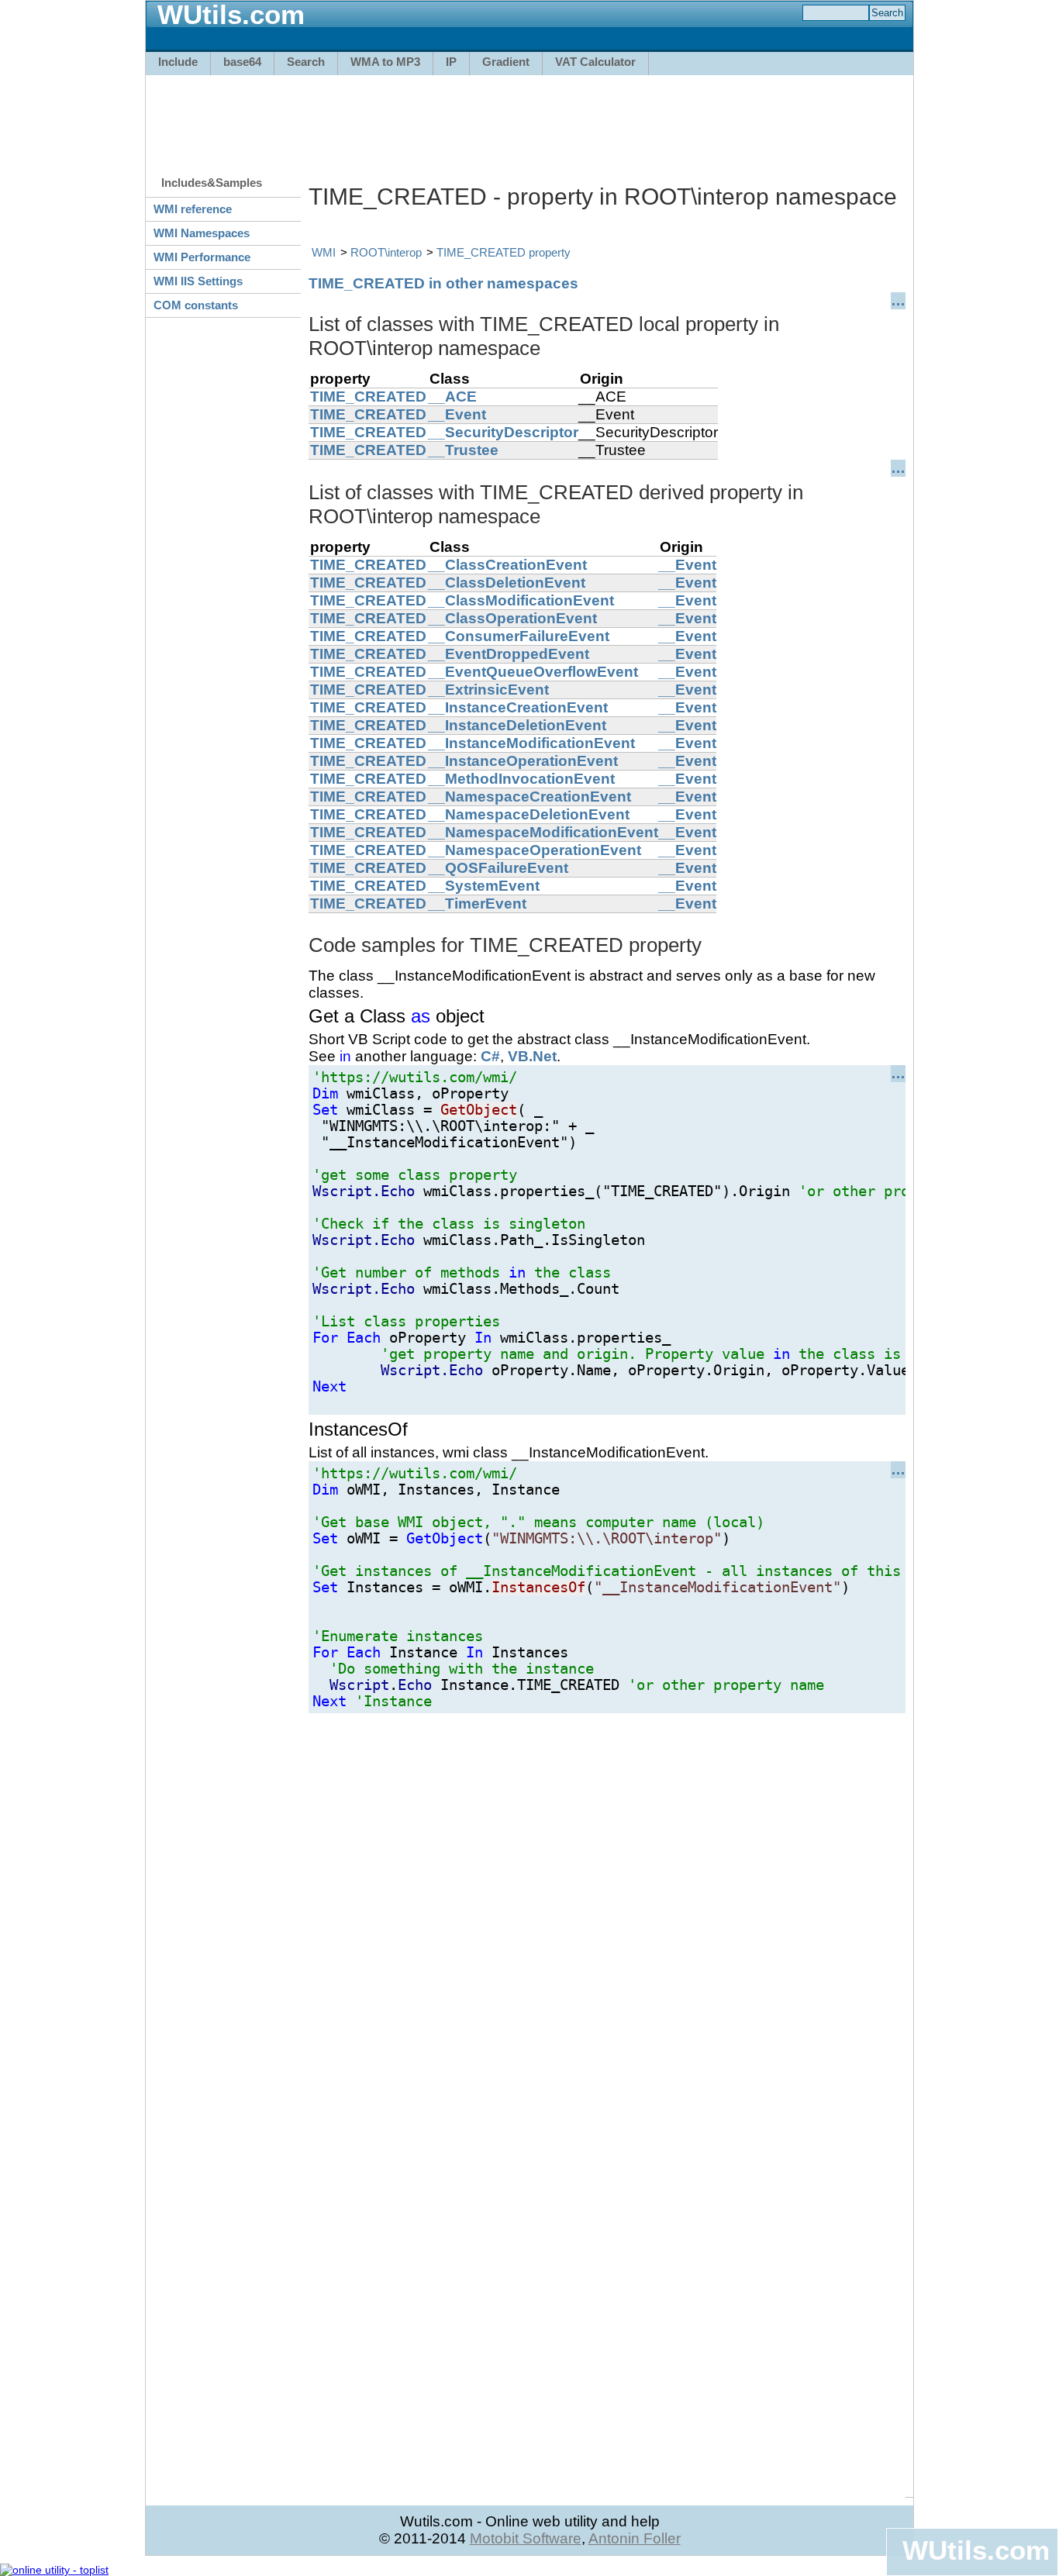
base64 (242, 62)
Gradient (506, 62)
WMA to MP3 (385, 62)
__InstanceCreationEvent (518, 707)
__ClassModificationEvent (521, 600)
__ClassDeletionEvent (507, 583)
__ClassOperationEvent (512, 618)
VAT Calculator (595, 62)
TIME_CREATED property (504, 252)
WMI (324, 252)
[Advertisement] (529, 118)
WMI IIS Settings (198, 281)
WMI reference (193, 209)
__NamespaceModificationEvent (543, 832)
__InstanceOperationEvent (523, 761)
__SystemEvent (484, 886)
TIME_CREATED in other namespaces (443, 283)
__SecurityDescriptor (503, 432)
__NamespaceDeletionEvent (529, 814)
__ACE (452, 397)
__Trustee (463, 450)
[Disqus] (607, 1907)
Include (178, 62)
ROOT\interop (386, 252)
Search (306, 62)
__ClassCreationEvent (507, 565)
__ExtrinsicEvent (488, 690)
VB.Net (532, 1056)
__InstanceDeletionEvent (517, 725)
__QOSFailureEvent (498, 868)
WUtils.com (976, 2550)
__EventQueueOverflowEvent (533, 672)
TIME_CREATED (368, 397)
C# (490, 1056)
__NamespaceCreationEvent (529, 797)
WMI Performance (202, 257)
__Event (457, 414)
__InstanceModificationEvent (531, 743)
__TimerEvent (477, 903)
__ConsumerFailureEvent (519, 636)
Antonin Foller (635, 2538)
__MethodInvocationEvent (521, 779)
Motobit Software (526, 2538)
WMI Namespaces (202, 233)
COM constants (196, 305)
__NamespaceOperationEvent (535, 850)
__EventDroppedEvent (509, 654)
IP (451, 62)
